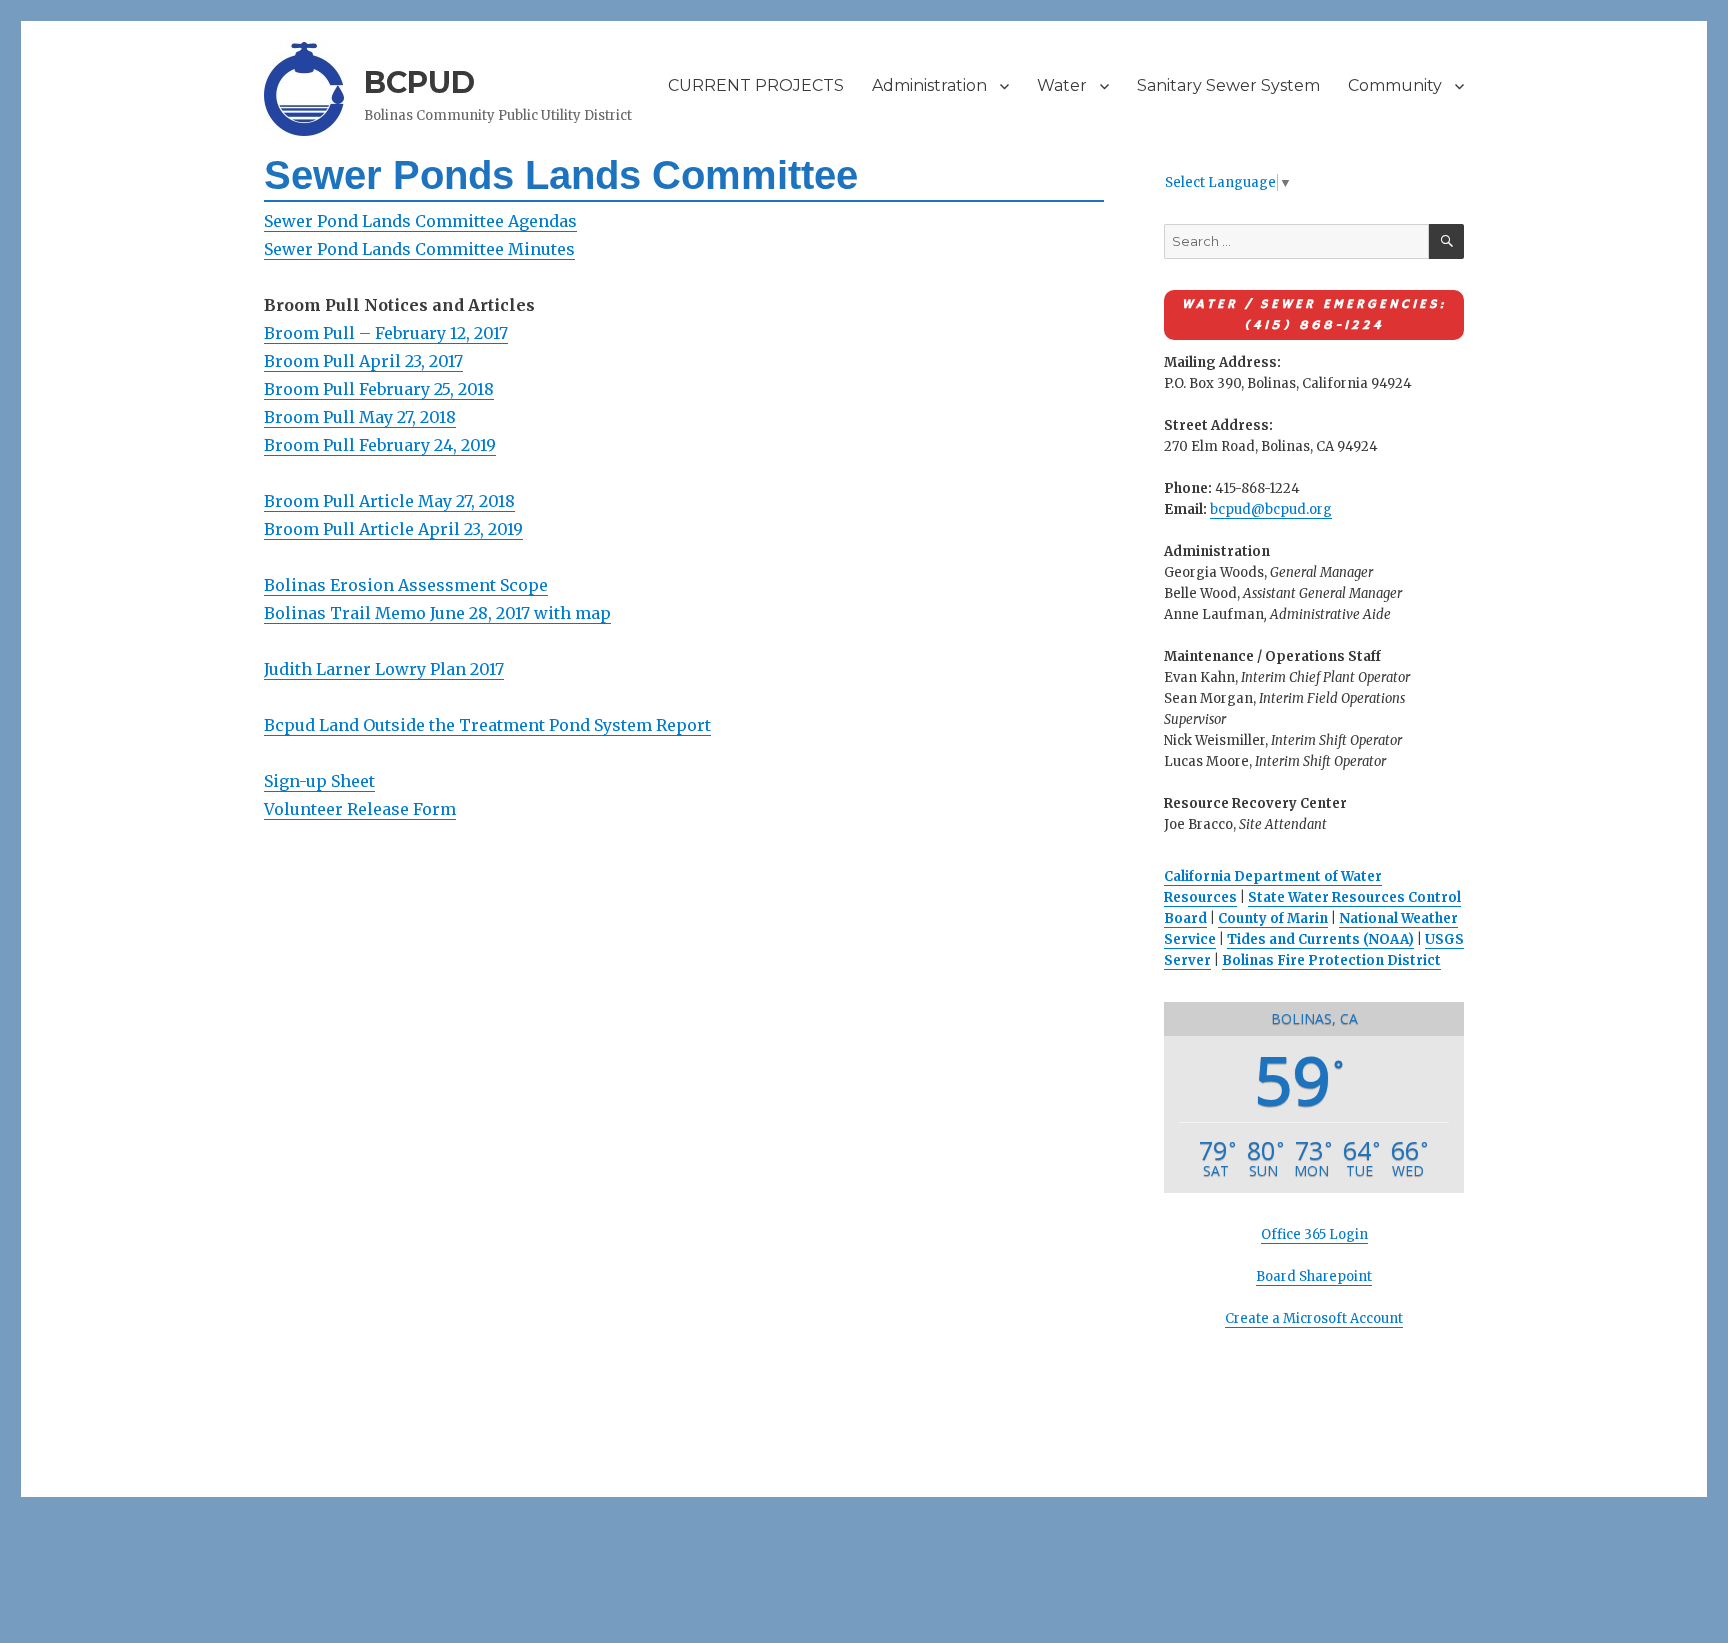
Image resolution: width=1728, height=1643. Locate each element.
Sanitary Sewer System (1228, 85)
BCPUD (419, 82)
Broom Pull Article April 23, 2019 (393, 529)
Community (1395, 85)
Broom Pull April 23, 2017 (363, 361)
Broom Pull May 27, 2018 (360, 417)
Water (1062, 85)
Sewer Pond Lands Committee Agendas (420, 221)
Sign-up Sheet (319, 781)
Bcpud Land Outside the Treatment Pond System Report (487, 725)
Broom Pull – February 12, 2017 (386, 333)
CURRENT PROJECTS (756, 85)
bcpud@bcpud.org (1271, 509)
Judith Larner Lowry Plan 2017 (384, 669)
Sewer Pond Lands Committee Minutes (419, 249)
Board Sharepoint (1314, 1276)
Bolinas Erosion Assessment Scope (406, 585)
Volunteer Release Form (360, 809)
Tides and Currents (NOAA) (1320, 939)
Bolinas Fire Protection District (1331, 960)
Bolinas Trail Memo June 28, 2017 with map (437, 613)
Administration (929, 85)
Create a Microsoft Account (1314, 1318)
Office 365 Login (1314, 1234)
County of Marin (1273, 918)
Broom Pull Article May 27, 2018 (389, 501)
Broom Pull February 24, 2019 (380, 445)
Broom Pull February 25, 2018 (379, 389)
